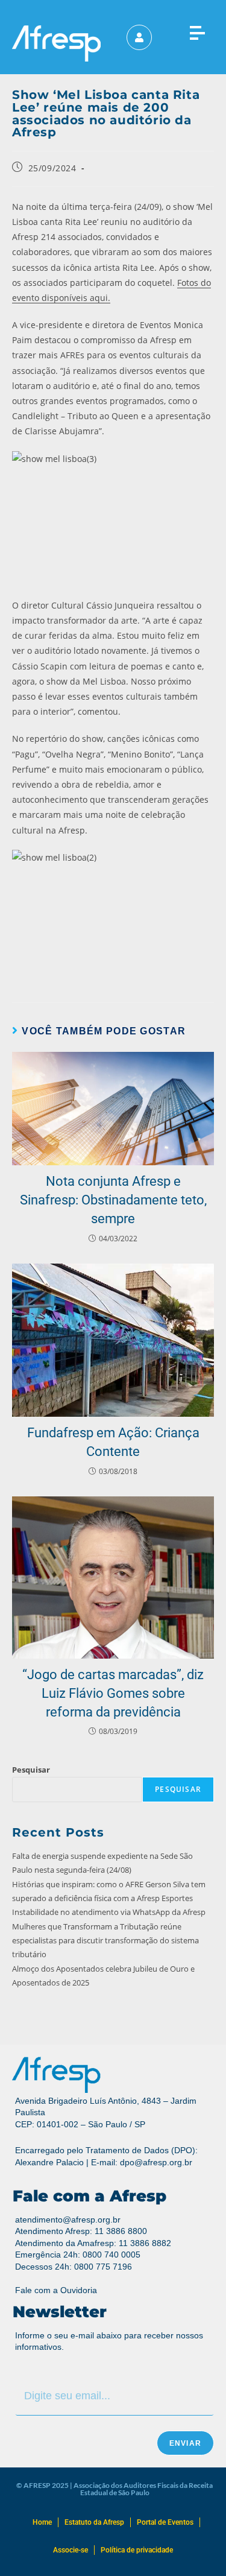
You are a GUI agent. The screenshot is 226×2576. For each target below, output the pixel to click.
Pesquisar (31, 1770)
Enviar (185, 2443)
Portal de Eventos (165, 2522)
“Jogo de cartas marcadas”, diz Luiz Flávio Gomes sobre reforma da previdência (113, 1693)
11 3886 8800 (121, 2231)
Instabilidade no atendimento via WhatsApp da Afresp (110, 1912)
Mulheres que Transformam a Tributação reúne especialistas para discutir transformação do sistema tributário (105, 1941)
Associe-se (71, 2550)
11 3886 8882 (145, 2243)
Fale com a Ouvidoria (56, 2290)
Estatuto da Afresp (94, 2522)
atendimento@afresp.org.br (68, 2220)
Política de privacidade (137, 2550)
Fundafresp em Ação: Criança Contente (113, 1442)
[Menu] (197, 30)
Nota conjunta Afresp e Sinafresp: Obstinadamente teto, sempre (113, 1200)
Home (42, 2522)
